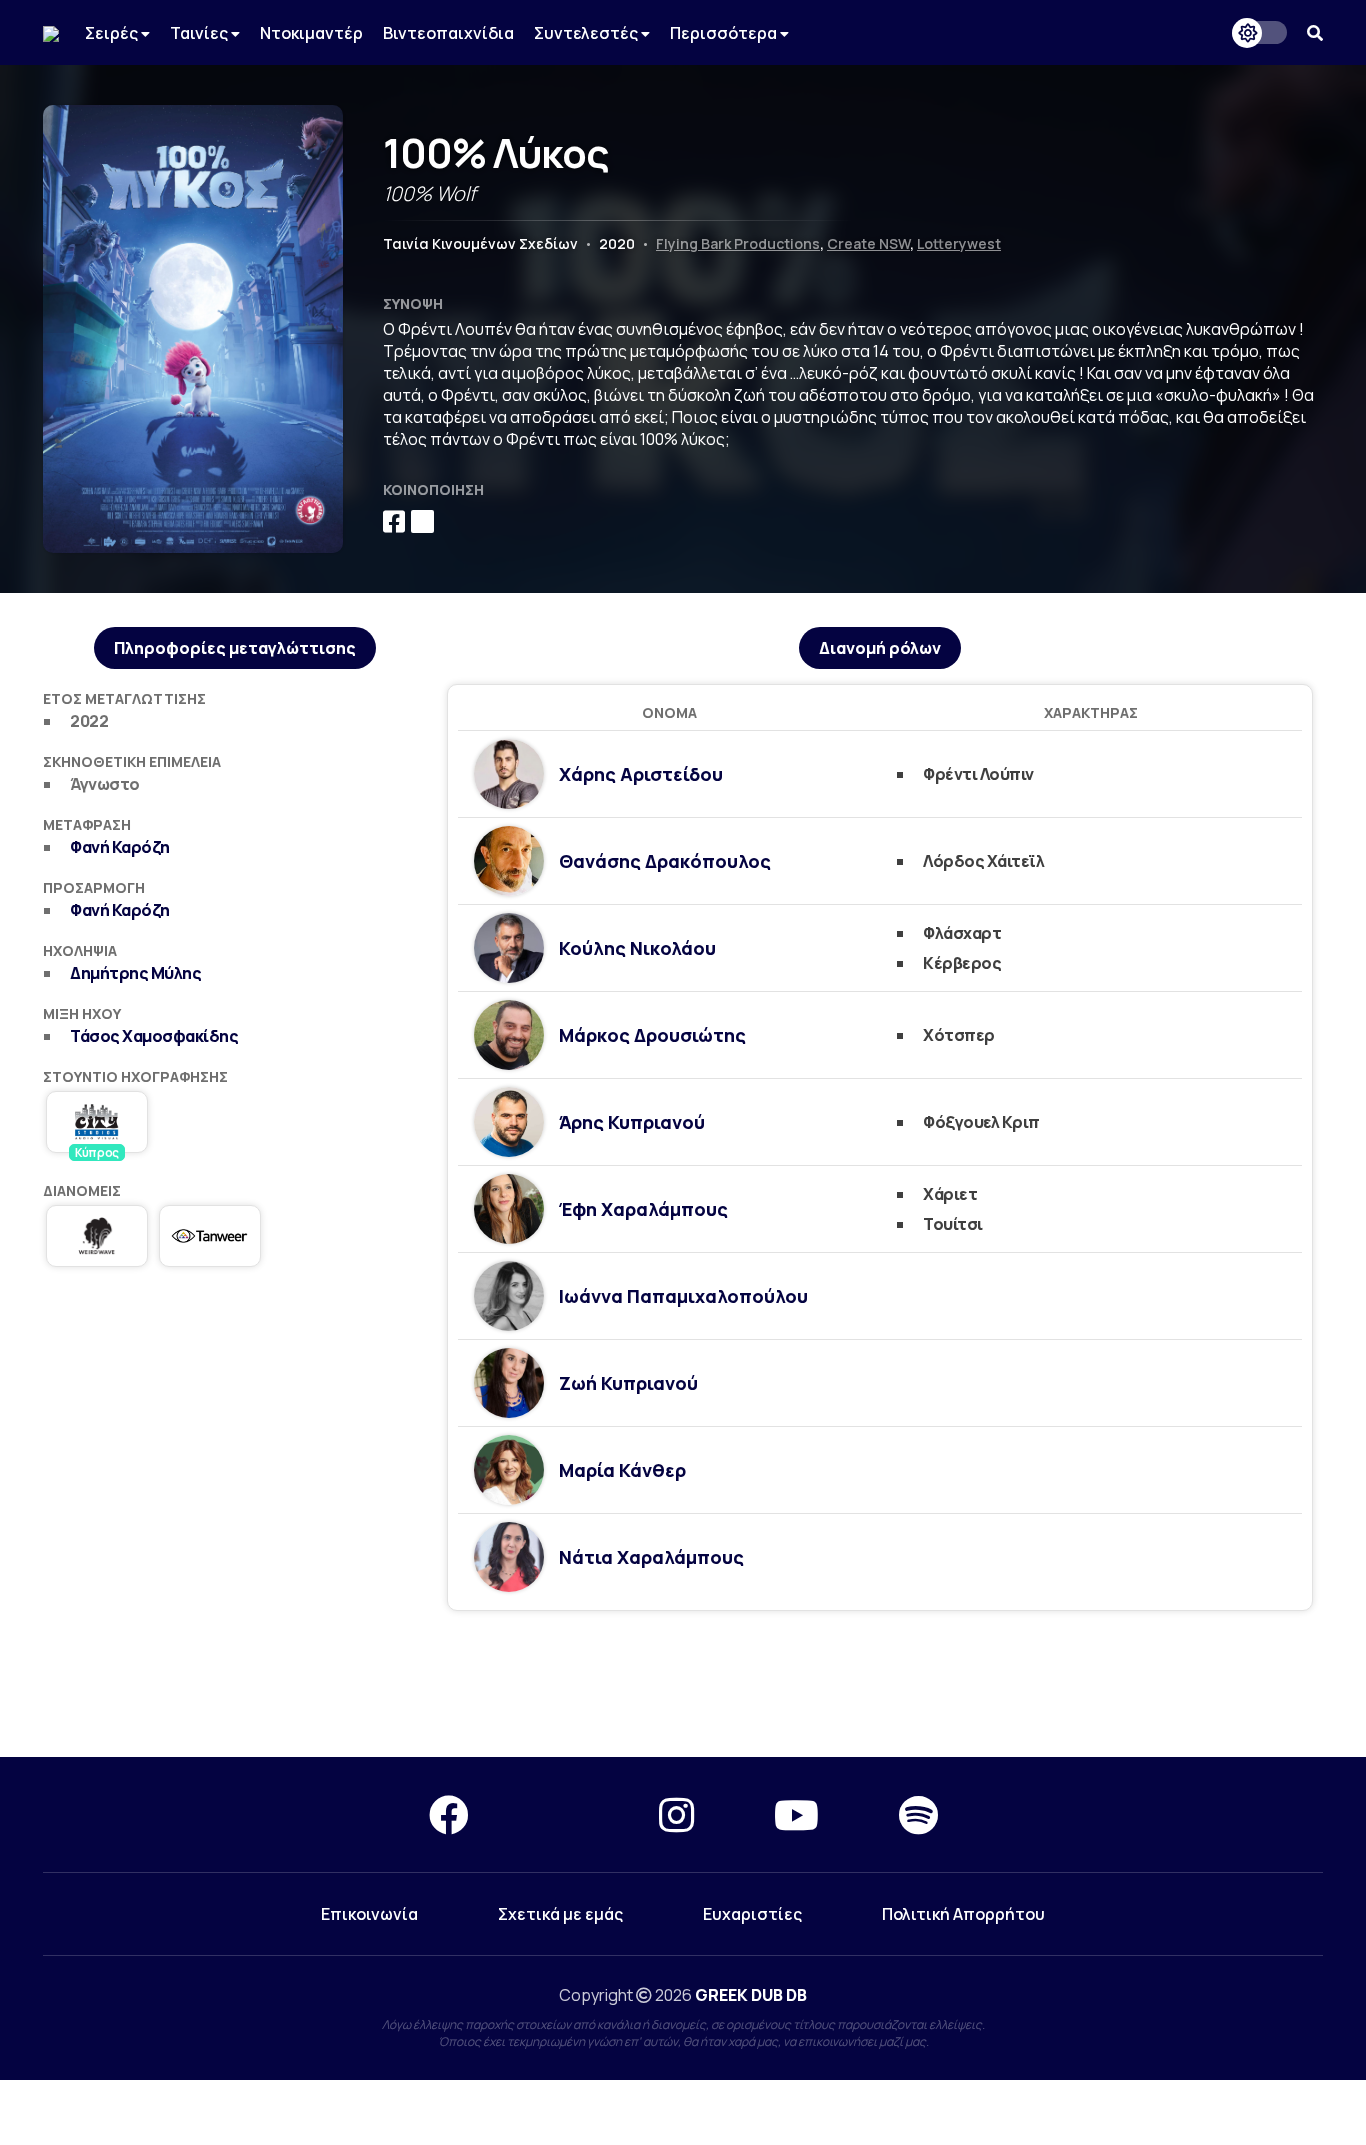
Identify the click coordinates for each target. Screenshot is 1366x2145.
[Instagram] (676, 1814)
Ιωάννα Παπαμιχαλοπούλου (683, 1296)
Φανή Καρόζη (120, 847)
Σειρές (113, 33)
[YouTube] (796, 1814)
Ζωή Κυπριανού (628, 1383)
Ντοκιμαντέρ (311, 33)
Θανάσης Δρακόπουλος (665, 861)
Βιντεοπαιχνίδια (448, 33)
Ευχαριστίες (752, 1914)
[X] (564, 1814)
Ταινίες (200, 33)
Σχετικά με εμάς (560, 1914)
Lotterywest (959, 243)
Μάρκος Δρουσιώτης (652, 1035)
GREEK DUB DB (751, 1995)
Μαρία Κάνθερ (622, 1470)
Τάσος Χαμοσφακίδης (154, 1036)
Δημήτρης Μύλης (135, 973)
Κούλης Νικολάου (637, 948)
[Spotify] (918, 1814)
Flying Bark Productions (738, 243)
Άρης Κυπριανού (632, 1122)
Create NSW (868, 243)
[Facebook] (449, 1814)
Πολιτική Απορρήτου (963, 1914)
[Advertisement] (683, 1685)
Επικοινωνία (369, 1914)
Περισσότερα (725, 33)
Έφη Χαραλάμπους (643, 1209)
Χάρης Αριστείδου (641, 774)
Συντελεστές (587, 33)
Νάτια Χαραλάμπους (651, 1557)
